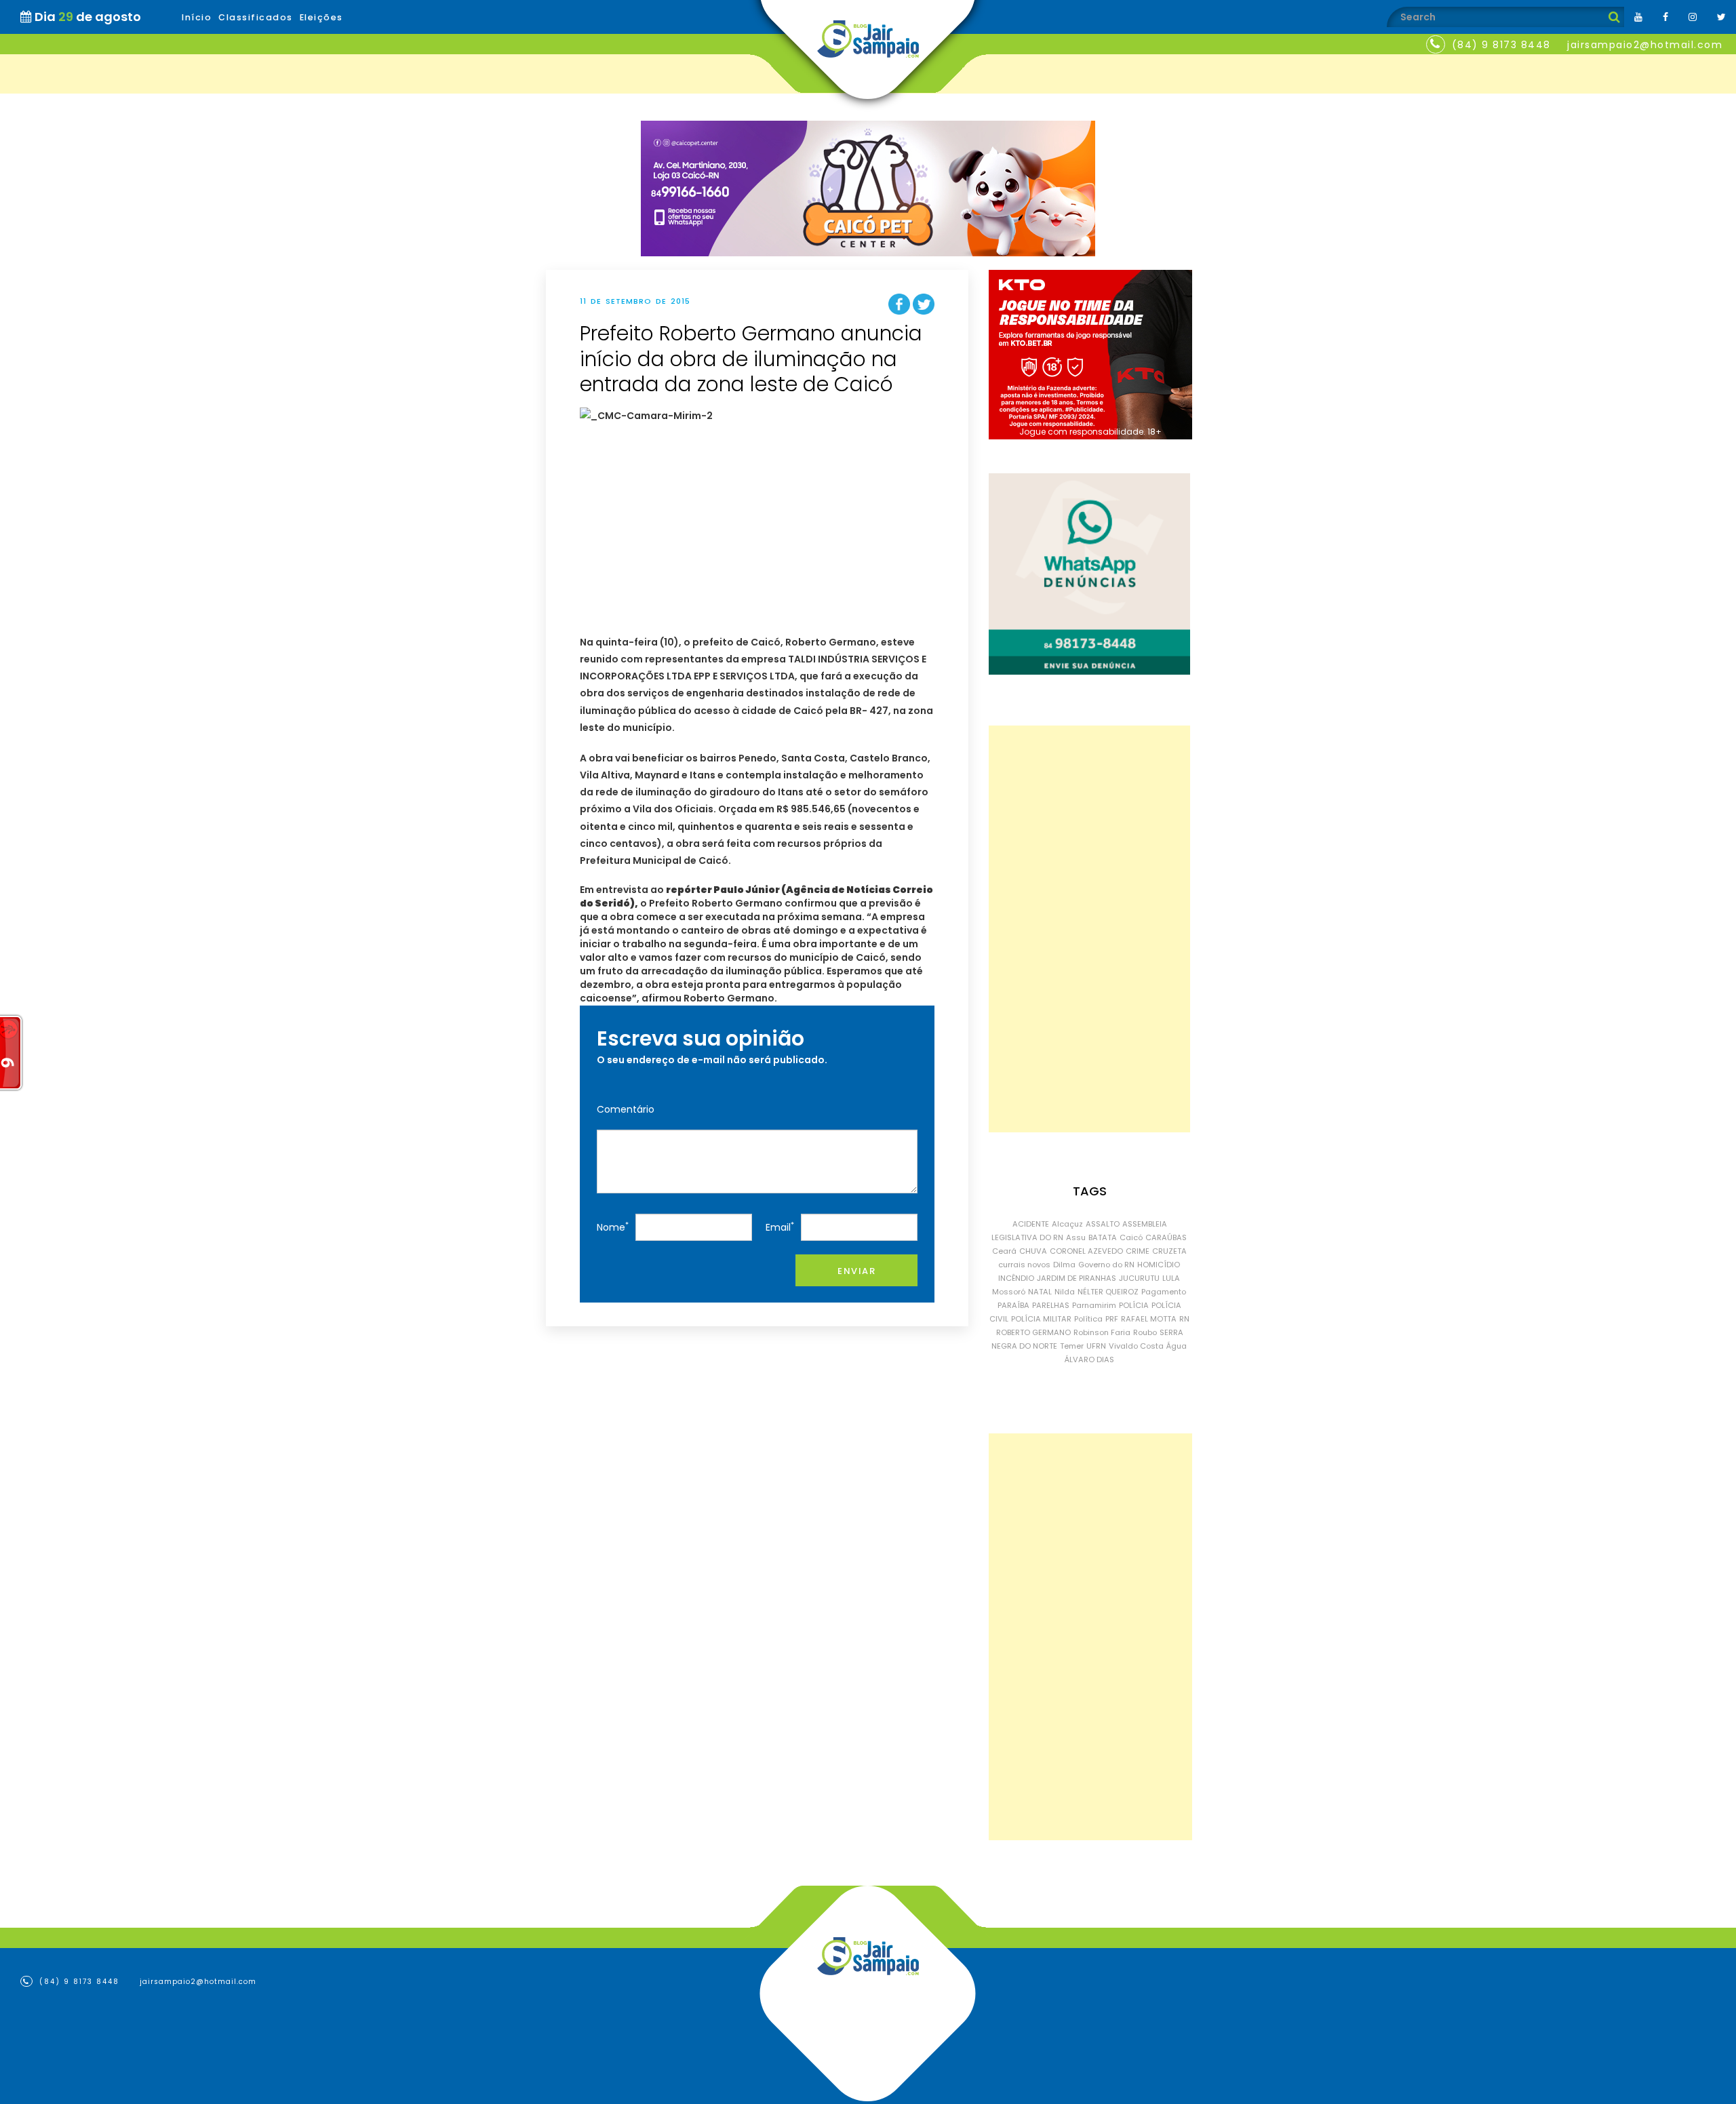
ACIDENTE (1031, 1224)
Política (1088, 1319)
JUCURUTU (1139, 1278)
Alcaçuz (1067, 1224)
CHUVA (1033, 1251)
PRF (1112, 1319)
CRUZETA (1169, 1251)
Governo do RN (1106, 1265)
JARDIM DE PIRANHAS (1077, 1278)
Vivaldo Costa (1136, 1346)
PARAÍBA (1013, 1305)
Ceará (1004, 1251)
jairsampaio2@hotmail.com (1645, 45)
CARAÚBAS (1166, 1237)
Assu (1076, 1237)
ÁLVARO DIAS (1089, 1359)
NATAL (1040, 1292)
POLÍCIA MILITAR (1041, 1319)
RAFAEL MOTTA (1149, 1319)
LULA (1171, 1278)
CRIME (1138, 1251)
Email (780, 1227)
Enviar (856, 1271)
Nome (613, 1227)
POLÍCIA (1134, 1305)
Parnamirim (1094, 1305)
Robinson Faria (1102, 1332)
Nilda (1065, 1292)
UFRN (1096, 1346)
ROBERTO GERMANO (1033, 1332)
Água (1177, 1346)
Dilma (1064, 1265)
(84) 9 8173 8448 (1501, 45)
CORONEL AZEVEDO (1086, 1251)
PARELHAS (1051, 1305)
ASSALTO (1103, 1224)
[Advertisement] (1089, 929)
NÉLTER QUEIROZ (1108, 1292)
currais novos (1024, 1265)
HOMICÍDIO (1159, 1265)
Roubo (1145, 1332)
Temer (1072, 1346)
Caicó (1131, 1237)
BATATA (1103, 1237)
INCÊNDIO (1016, 1278)
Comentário (626, 1109)
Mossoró (1009, 1292)
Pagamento (1164, 1292)
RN (1184, 1319)
